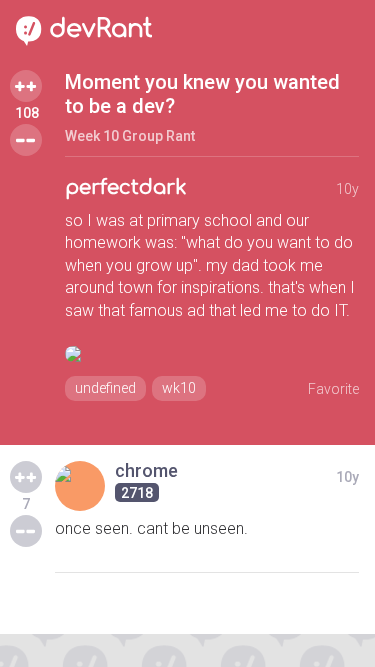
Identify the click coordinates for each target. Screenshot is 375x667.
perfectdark (126, 187)
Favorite (333, 389)
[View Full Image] (212, 354)
